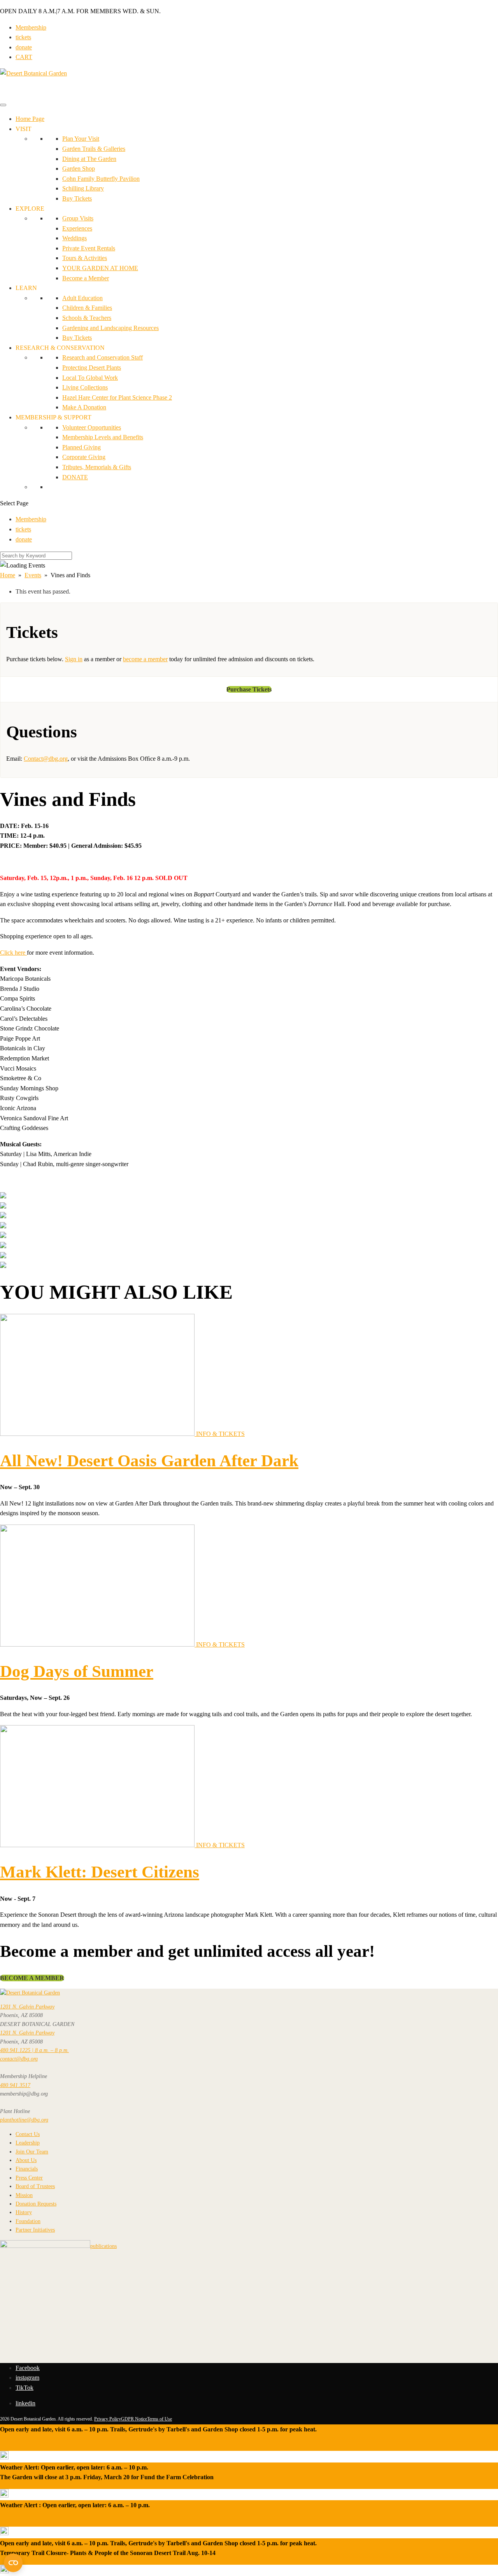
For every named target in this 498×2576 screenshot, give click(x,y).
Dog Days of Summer (77, 1671)
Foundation (28, 2221)
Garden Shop (79, 169)
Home (8, 575)
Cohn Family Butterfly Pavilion (101, 179)
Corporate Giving (84, 457)
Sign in (74, 659)
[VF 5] (3, 1226)
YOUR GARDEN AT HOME (100, 268)
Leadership (28, 2143)
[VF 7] (3, 1246)
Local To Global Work (90, 378)
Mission (24, 2195)
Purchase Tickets (249, 689)
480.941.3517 (15, 2085)
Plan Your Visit (81, 139)
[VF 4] (3, 1216)
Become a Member (86, 278)
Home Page (30, 119)
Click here (13, 953)
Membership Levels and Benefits (103, 437)
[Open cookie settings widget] (13, 2563)
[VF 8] (3, 1256)
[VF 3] (3, 1206)
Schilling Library (83, 188)
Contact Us (28, 2134)
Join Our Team (32, 2152)
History (24, 2212)
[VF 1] (3, 1196)
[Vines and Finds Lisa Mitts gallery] (3, 1266)
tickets (23, 37)
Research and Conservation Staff (103, 357)
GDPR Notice (134, 2419)
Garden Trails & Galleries (94, 149)
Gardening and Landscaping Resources (110, 328)
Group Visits (78, 218)
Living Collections (85, 387)
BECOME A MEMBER (32, 1978)
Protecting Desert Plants (92, 368)
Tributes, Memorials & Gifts (97, 467)
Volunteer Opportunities (92, 427)
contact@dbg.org (19, 2059)
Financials (27, 2169)
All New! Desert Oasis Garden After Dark (149, 1461)
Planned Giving (82, 447)
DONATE (75, 477)
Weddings (75, 238)
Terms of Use (160, 2419)
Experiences (77, 228)
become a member (145, 659)
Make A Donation (84, 407)
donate (24, 47)
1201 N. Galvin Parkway (27, 2007)
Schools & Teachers (87, 318)
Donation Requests (36, 2204)
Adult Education (82, 298)
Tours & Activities (85, 258)
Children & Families (87, 308)
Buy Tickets (77, 198)
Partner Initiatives (35, 2230)
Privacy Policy (108, 2419)
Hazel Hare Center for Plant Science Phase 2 (117, 397)
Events (33, 575)
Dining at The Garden (89, 159)
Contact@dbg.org (46, 759)
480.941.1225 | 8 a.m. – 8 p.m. (34, 2050)
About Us (26, 2160)
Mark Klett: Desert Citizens (100, 1872)
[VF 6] (3, 1236)
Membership (31, 27)
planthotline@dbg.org (24, 2120)
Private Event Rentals (89, 248)
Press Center (29, 2178)
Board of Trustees (35, 2186)
